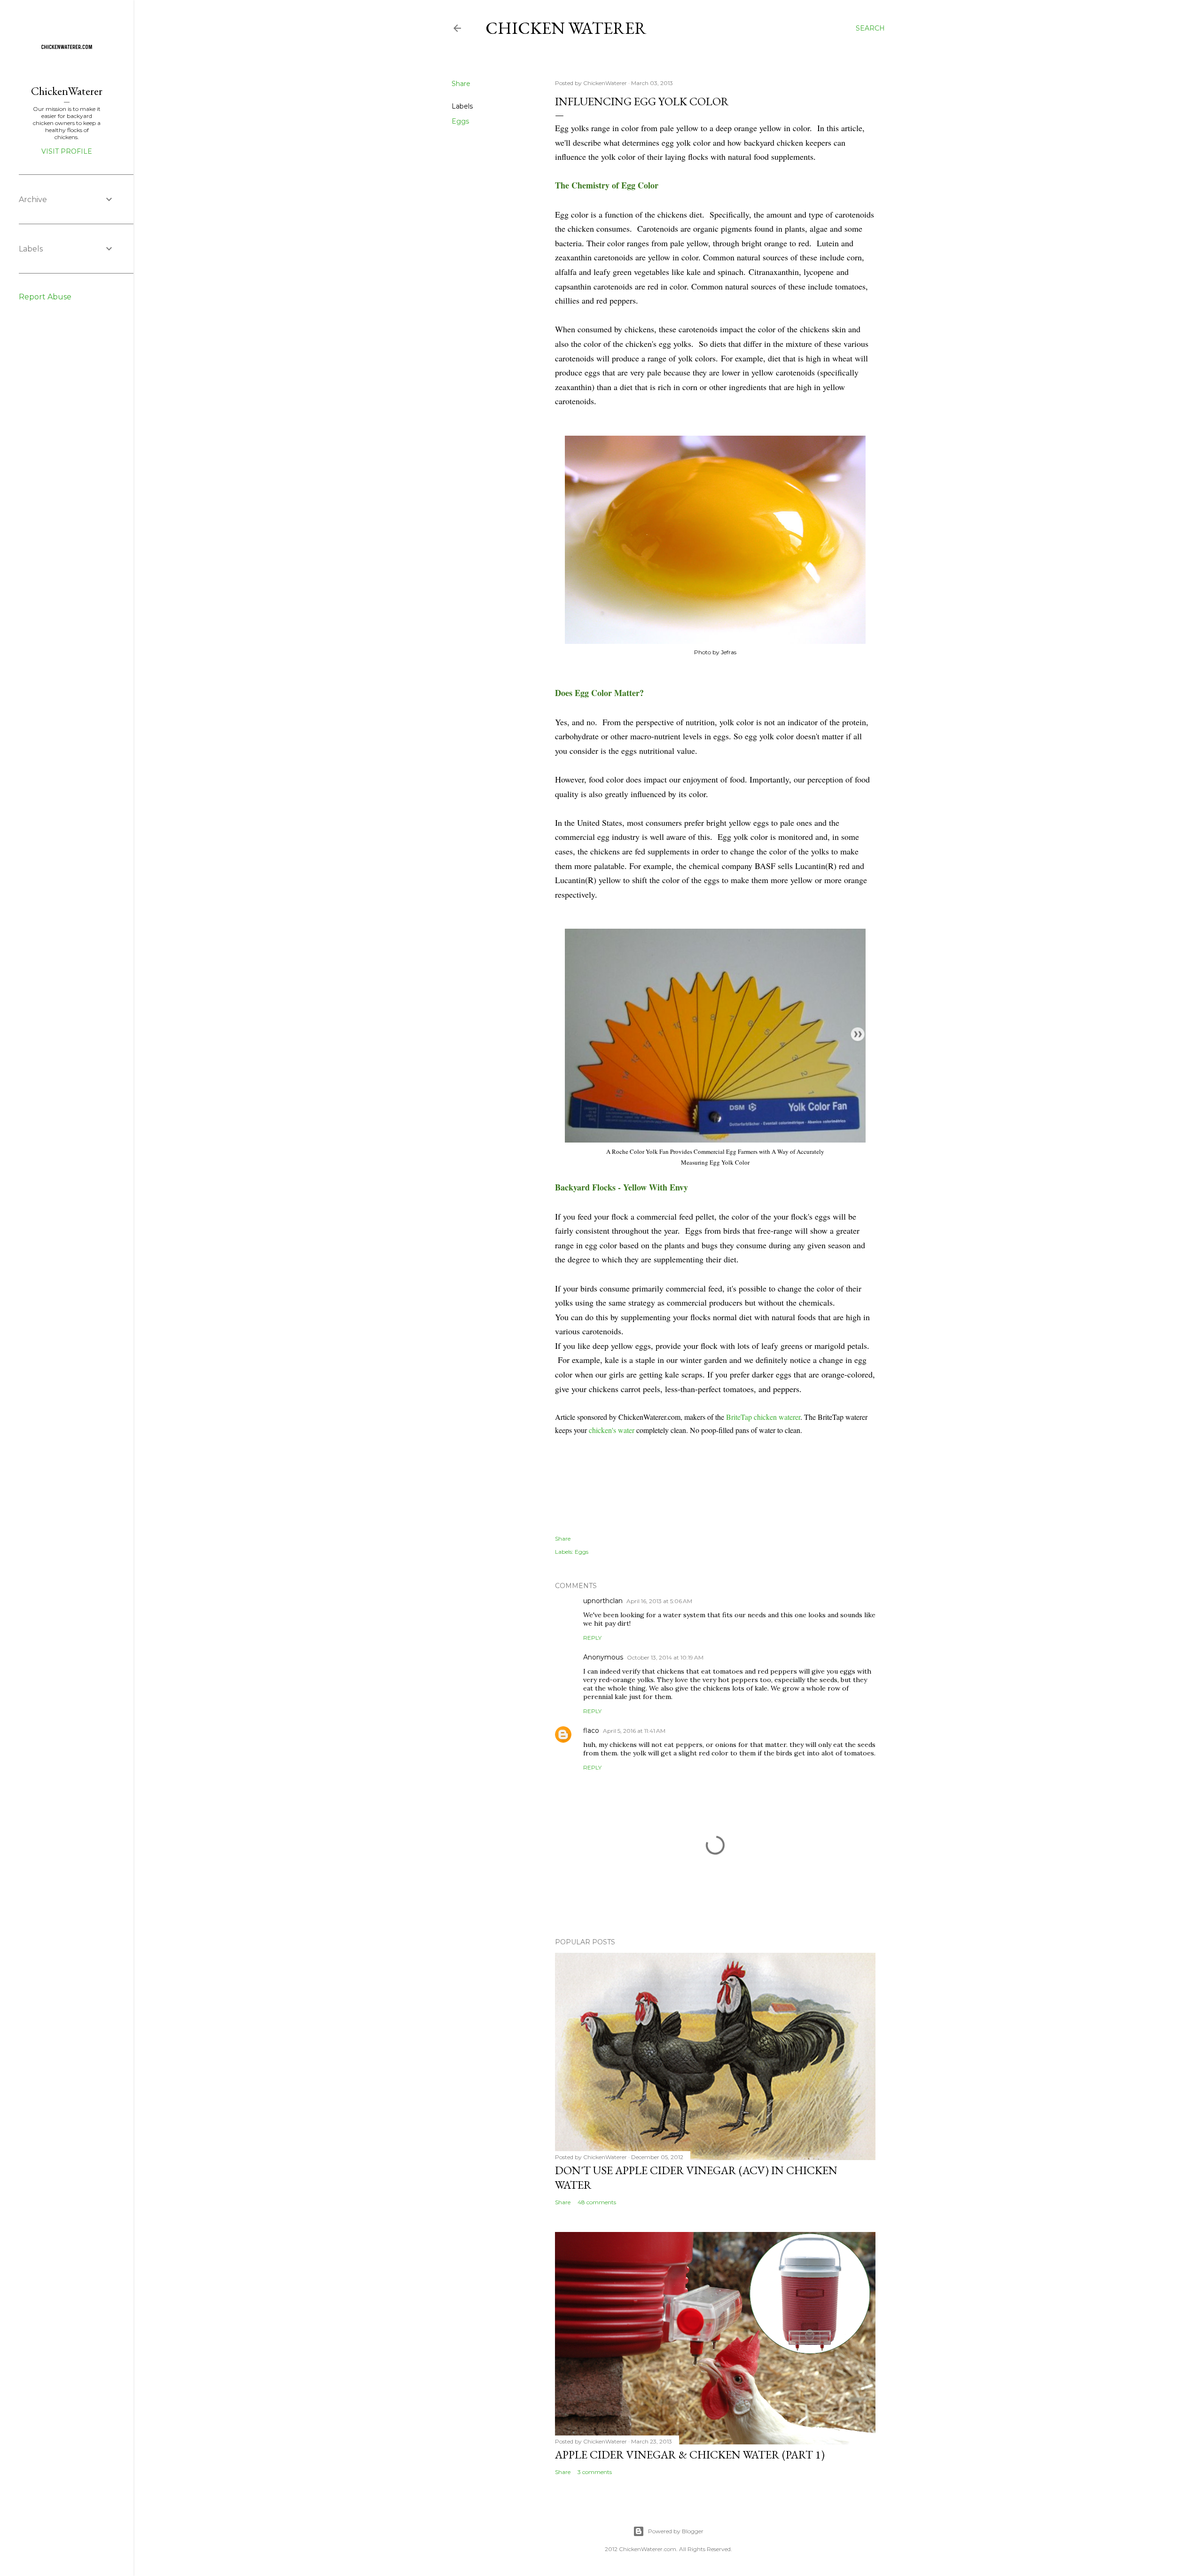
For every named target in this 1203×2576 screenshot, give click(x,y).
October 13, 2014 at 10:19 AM (665, 1657)
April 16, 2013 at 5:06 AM (659, 1601)
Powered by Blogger (676, 2531)
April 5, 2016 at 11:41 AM (634, 1731)
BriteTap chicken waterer (763, 1417)
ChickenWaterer (67, 91)
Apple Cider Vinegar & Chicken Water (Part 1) (690, 2455)
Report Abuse (45, 297)
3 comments (595, 2472)
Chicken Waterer (566, 28)
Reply (592, 1638)
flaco (591, 1730)
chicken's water (612, 1430)
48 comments (597, 2202)
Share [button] (461, 84)
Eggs (460, 121)
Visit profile (67, 151)
